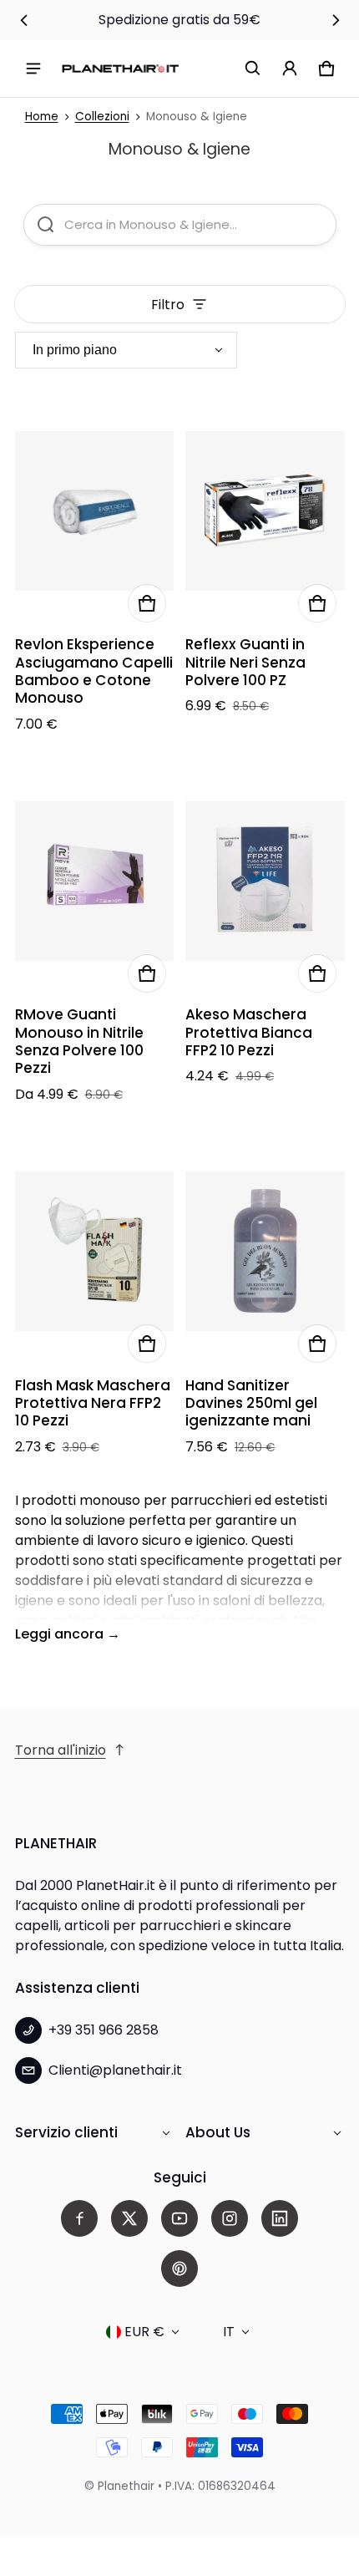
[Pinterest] (179, 2269)
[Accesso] (290, 69)
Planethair (126, 2486)
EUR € (144, 2332)
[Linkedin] (280, 2218)
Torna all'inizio (61, 1750)
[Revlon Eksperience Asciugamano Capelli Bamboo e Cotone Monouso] (95, 511)
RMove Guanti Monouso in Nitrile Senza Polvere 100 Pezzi (79, 1041)
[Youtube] (179, 2218)
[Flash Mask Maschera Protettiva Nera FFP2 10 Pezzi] (95, 1252)
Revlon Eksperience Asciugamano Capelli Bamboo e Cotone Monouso (94, 671)
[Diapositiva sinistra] (24, 20)
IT (229, 2332)
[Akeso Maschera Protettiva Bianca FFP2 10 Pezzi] (265, 882)
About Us (218, 2132)
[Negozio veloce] (147, 603)
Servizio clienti (66, 2132)
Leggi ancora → (68, 1634)
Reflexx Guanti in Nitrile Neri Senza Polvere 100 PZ (245, 662)
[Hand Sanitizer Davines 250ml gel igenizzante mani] (265, 1252)
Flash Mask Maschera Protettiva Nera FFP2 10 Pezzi (93, 1403)
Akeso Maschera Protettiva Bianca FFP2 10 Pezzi (249, 1032)
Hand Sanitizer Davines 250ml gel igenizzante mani (251, 1403)
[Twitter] (129, 2218)
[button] (253, 69)
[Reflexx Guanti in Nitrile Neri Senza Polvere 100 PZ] (265, 511)
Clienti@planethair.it (115, 2070)
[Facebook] (79, 2218)
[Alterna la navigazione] (33, 69)
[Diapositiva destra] (336, 20)
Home (42, 117)
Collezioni (102, 117)
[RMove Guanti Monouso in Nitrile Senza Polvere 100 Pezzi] (95, 882)
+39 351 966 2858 (104, 2030)
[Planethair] (120, 68)
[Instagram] (230, 2218)
